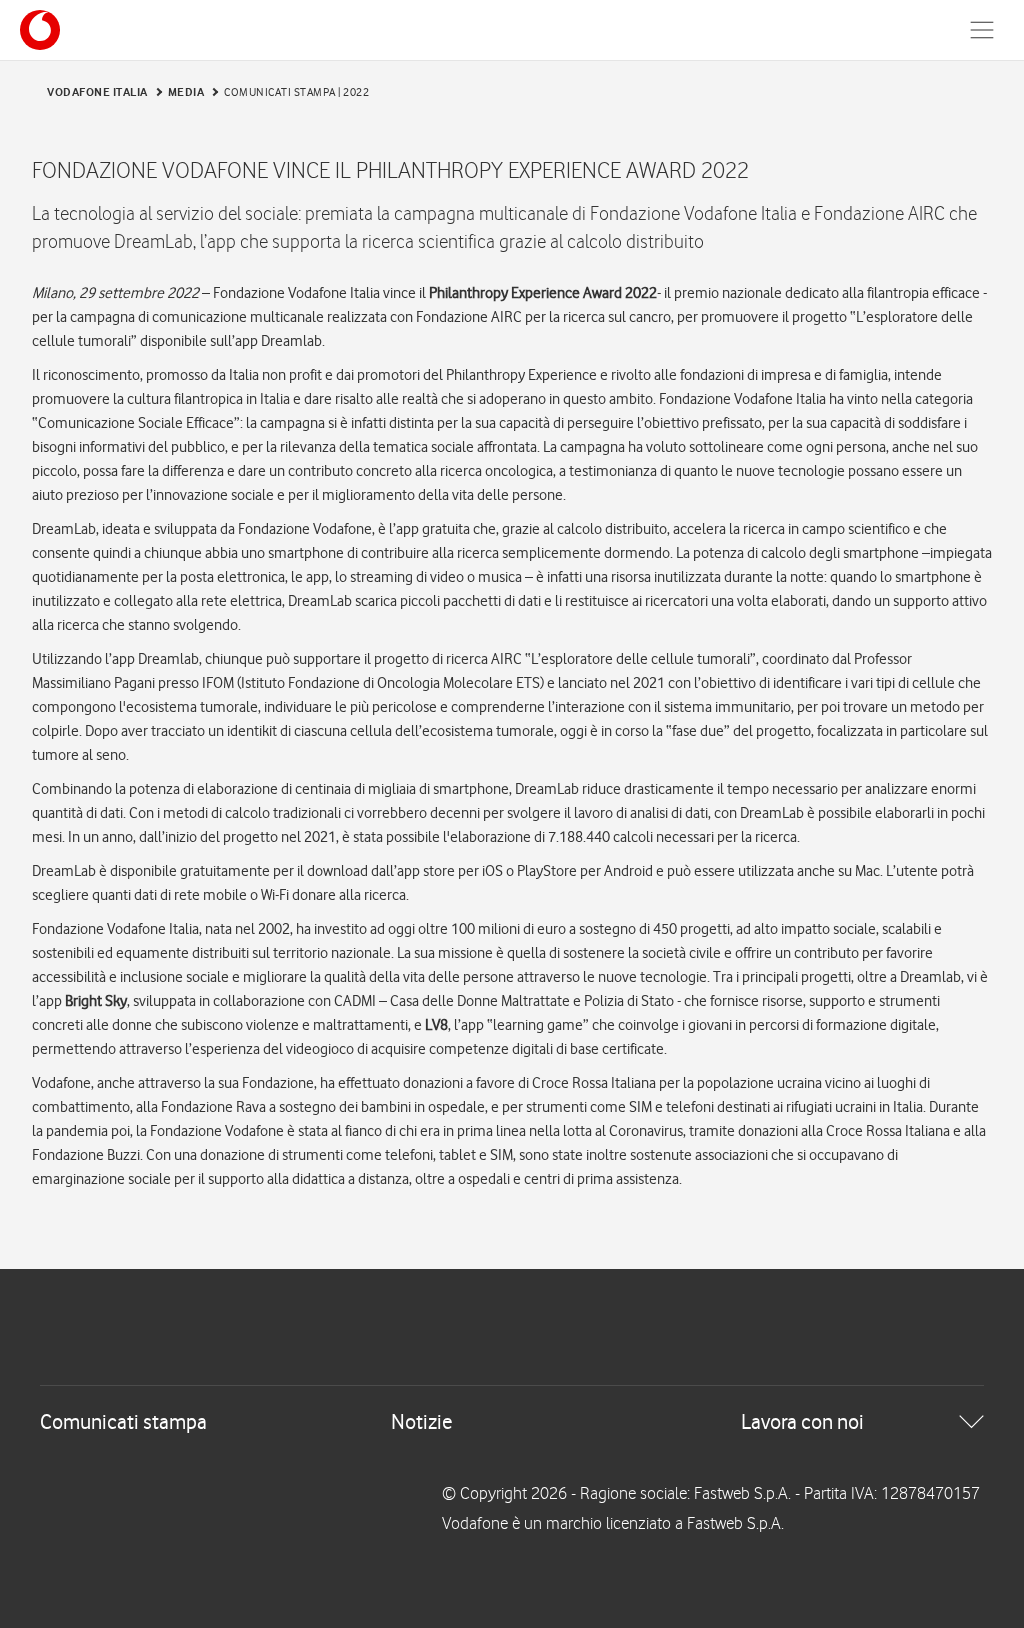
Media (186, 92)
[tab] (512, 1422)
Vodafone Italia (97, 92)
